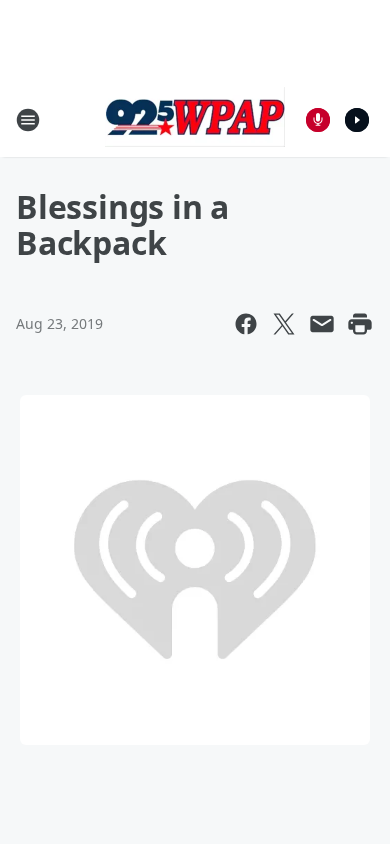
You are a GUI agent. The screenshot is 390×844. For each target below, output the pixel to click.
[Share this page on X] (284, 324)
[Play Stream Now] (357, 120)
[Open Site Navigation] (28, 120)
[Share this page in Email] (322, 324)
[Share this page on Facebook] (246, 324)
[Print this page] (360, 324)
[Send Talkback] (318, 120)
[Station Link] (195, 119)
